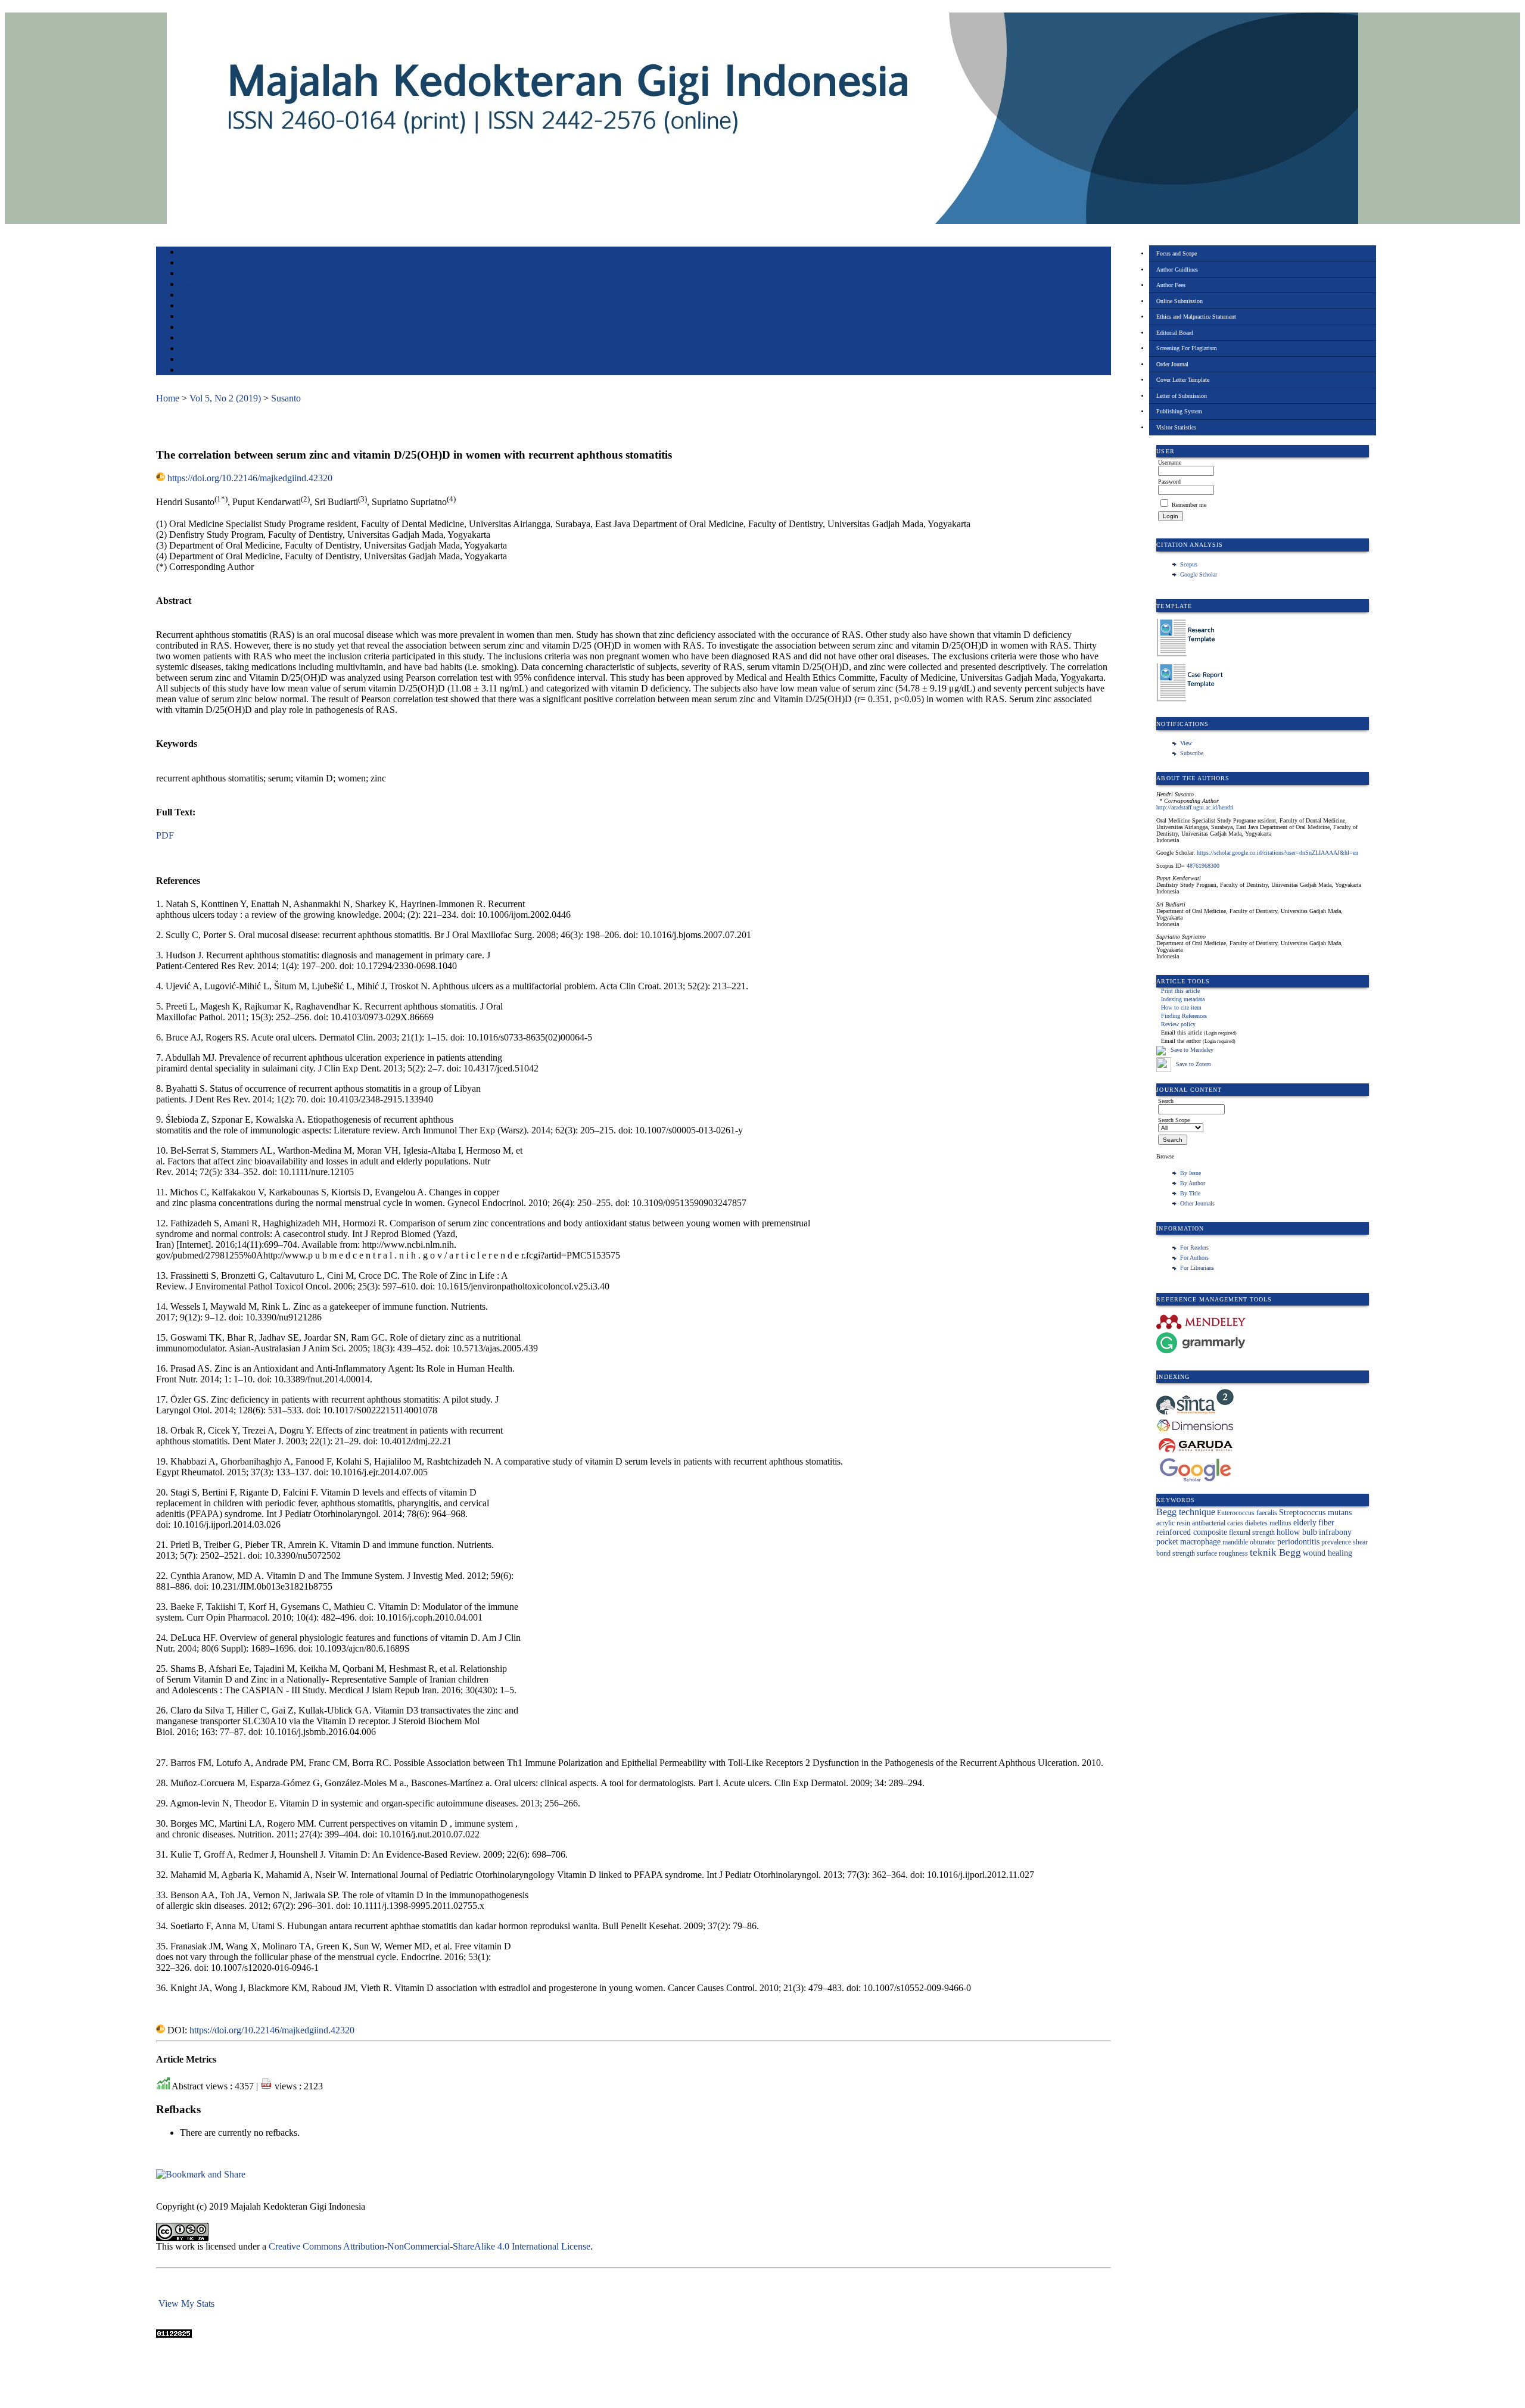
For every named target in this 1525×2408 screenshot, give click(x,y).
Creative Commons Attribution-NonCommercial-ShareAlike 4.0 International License (430, 2246)
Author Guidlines (1177, 270)
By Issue (1191, 1173)
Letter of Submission (1182, 396)
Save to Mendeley (1192, 1050)
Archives (192, 317)
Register (191, 285)
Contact (190, 371)
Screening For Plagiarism (1187, 348)
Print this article (1180, 991)
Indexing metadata (1183, 999)
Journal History (201, 360)
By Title (1190, 1193)
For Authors (1194, 1258)
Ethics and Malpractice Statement (1196, 317)
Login (188, 274)
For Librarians (1197, 1268)
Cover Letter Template (1183, 380)
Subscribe (1192, 753)
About (188, 264)
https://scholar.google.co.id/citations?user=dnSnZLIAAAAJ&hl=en (1277, 853)
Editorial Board (1175, 333)
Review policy (1178, 1024)
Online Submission (1179, 301)
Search (189, 296)
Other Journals (1197, 1203)
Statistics (192, 339)
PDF (165, 835)
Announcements (201, 328)
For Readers (1194, 1247)
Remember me (1189, 505)
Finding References (1184, 1016)
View (1186, 743)
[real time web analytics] (174, 2334)
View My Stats (186, 2303)
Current (190, 306)
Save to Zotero (1193, 1064)
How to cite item (1181, 1007)
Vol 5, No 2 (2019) (225, 398)
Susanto (286, 398)
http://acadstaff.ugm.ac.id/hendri (1195, 807)
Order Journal (1172, 364)
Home (188, 253)
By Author (1193, 1183)
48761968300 (1203, 866)
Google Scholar (1199, 574)
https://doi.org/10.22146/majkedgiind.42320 (250, 478)
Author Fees (1171, 285)
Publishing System (1179, 411)
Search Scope (1174, 1120)
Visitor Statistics (1176, 427)
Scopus (1189, 564)
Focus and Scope (1177, 253)
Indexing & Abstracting (211, 349)
